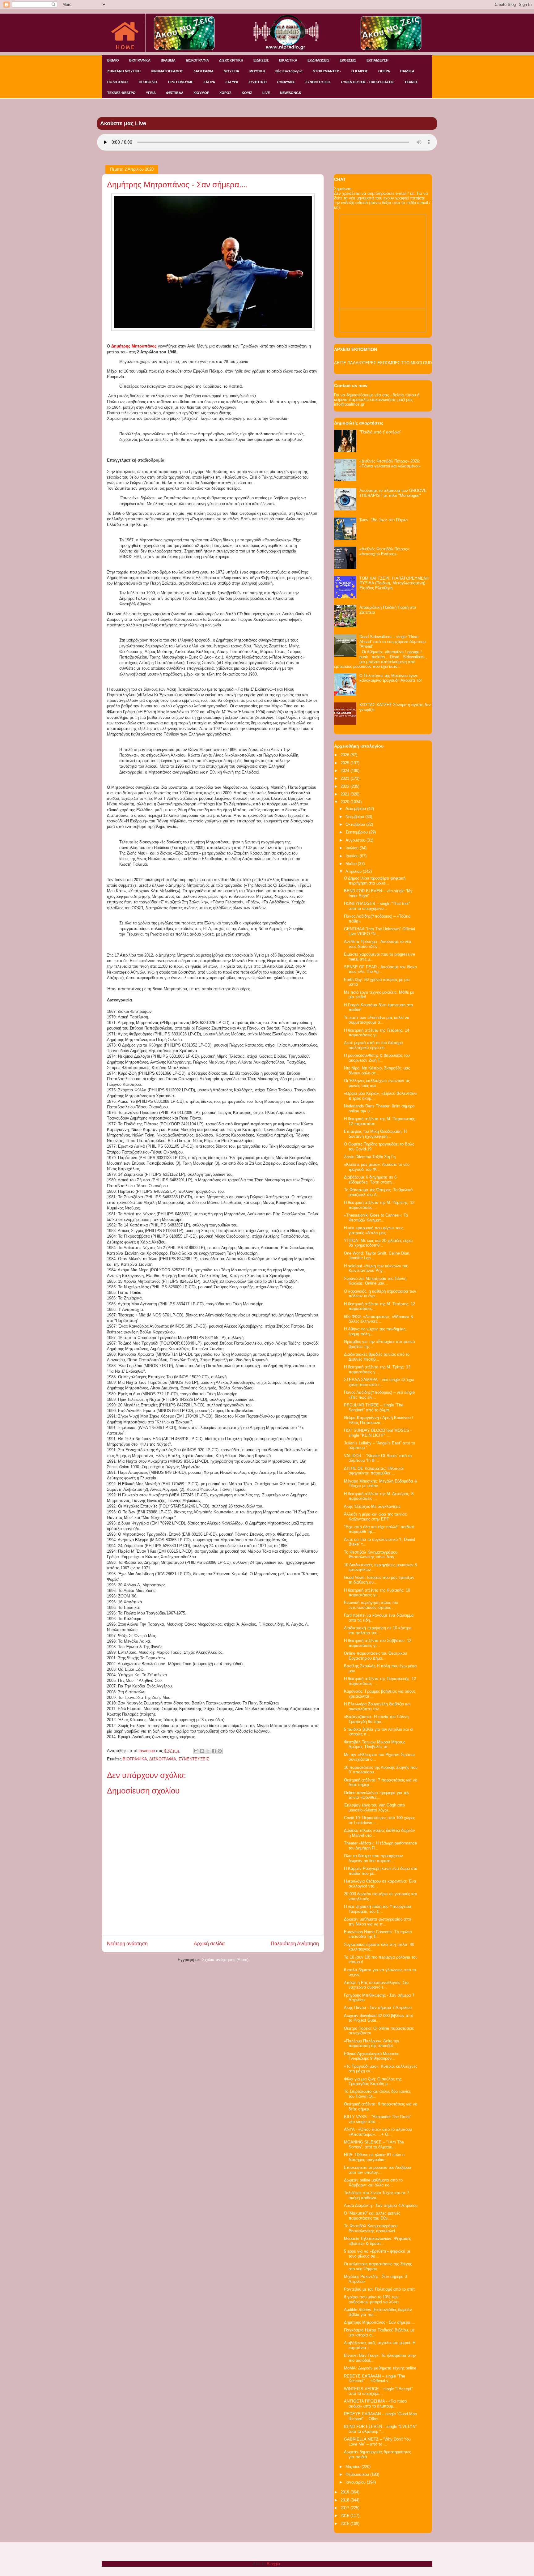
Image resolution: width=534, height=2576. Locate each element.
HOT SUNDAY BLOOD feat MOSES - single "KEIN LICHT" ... (378, 1433)
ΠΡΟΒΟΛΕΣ (148, 82)
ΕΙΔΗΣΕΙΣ (261, 60)
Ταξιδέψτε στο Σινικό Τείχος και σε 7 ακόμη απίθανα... (377, 2195)
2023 (345, 778)
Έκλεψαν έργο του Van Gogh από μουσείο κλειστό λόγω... (374, 1808)
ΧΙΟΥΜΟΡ (201, 93)
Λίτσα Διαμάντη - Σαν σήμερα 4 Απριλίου (381, 2205)
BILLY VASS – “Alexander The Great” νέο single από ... (377, 2119)
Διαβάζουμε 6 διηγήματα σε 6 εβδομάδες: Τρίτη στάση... (370, 1180)
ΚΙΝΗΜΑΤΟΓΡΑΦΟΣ (167, 71)
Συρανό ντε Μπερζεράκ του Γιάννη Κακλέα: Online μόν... (375, 1281)
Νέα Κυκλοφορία (289, 71)
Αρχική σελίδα (209, 1944)
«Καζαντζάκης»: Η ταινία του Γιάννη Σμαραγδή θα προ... (376, 1719)
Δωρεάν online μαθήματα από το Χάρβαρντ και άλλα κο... (373, 2183)
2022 (345, 786)
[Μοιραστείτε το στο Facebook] (214, 1751)
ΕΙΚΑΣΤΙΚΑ (288, 60)
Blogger (273, 2564)
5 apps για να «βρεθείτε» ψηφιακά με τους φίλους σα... (377, 2254)
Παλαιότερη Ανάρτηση (295, 1944)
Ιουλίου (353, 848)
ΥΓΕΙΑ (151, 93)
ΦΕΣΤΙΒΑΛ (175, 93)
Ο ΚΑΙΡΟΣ (360, 71)
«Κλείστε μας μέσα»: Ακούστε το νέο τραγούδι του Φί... (377, 1167)
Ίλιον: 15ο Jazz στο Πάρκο (384, 520)
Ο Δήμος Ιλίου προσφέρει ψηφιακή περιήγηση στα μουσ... (375, 881)
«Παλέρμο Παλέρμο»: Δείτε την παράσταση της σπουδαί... (372, 2043)
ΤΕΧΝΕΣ (411, 82)
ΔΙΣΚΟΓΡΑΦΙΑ (197, 60)
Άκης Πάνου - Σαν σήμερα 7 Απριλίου (378, 2008)
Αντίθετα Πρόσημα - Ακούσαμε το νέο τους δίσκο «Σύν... (377, 944)
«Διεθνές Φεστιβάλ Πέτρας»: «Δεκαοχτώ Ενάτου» (385, 551)
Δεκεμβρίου (356, 809)
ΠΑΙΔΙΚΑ (407, 71)
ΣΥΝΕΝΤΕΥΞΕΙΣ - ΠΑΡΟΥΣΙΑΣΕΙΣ (368, 82)
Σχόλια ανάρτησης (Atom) (225, 1960)
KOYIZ (247, 93)
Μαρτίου (354, 2467)
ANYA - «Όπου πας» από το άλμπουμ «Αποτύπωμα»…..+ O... (378, 2132)
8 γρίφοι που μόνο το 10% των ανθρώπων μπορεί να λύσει (371, 2299)
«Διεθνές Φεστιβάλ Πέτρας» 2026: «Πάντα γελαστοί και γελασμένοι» (390, 464)
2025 (345, 763)
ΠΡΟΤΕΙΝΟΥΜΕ (181, 82)
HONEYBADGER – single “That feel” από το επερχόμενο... (377, 906)
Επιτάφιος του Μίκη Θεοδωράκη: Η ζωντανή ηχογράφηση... (375, 1134)
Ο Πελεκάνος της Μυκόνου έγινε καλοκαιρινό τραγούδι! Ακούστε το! (391, 678)
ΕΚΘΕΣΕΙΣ (348, 60)
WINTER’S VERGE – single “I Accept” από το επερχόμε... (378, 2391)
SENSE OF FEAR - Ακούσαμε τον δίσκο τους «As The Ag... (380, 969)
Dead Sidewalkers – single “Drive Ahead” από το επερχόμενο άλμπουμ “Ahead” (392, 642)
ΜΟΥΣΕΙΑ (231, 71)
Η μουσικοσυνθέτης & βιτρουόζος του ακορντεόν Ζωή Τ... (377, 1058)
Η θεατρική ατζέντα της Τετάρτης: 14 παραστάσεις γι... (377, 1033)
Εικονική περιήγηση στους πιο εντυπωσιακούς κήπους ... (371, 1605)
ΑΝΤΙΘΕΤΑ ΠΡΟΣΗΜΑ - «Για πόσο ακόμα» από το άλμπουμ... (375, 2404)
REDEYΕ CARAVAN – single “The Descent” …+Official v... (375, 2379)
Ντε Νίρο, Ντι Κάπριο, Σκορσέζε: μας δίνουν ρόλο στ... (377, 1070)
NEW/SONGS (290, 93)
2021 (345, 794)
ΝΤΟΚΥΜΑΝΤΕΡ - (327, 71)
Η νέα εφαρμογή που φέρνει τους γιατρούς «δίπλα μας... (374, 1230)
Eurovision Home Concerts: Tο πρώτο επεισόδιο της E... (378, 1934)
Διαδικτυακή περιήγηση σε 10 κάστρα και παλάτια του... (378, 1630)
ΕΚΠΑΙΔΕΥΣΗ (377, 60)
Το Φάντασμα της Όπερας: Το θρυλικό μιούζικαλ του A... (378, 1192)
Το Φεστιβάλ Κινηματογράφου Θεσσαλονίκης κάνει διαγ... (371, 1555)
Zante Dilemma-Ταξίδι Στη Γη (370, 1157)
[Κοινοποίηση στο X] (208, 1751)
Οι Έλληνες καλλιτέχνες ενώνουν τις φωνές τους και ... (377, 1083)
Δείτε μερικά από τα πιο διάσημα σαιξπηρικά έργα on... (373, 1045)
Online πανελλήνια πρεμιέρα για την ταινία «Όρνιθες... (377, 1795)
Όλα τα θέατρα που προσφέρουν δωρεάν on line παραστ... (373, 1858)
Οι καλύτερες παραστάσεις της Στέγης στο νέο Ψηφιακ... (378, 2266)
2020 (345, 802)
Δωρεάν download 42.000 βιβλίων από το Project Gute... (379, 2018)
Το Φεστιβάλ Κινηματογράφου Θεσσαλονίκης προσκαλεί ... (372, 2228)
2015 (345, 2524)
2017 (345, 2508)
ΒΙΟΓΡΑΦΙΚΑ (140, 60)
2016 (345, 2516)
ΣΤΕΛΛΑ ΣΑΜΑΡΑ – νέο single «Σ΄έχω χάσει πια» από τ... (379, 1382)
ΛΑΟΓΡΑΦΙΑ (203, 71)
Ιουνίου (353, 856)
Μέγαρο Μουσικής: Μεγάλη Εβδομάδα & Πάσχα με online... (381, 1484)
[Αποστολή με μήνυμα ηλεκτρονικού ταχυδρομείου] (196, 1751)
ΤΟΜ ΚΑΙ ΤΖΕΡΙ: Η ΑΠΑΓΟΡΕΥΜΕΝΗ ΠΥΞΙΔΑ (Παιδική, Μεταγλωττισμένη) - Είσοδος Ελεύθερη (394, 583)
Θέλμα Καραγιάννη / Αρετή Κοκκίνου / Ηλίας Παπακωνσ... (379, 1420)
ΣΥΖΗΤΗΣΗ (258, 82)
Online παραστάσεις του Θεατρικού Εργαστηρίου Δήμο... (375, 1656)
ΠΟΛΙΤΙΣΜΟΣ (118, 82)
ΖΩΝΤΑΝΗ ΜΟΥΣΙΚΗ (124, 71)
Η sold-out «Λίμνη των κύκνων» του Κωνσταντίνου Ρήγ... (376, 1268)
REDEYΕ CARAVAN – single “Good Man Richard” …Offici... (380, 2416)
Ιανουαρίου (356, 2482)
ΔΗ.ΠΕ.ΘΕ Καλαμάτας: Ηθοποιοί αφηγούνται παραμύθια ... (374, 1471)
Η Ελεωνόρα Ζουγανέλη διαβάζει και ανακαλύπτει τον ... (377, 1706)
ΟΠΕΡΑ (384, 71)
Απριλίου (354, 871)
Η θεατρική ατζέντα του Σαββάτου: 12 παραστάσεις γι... (378, 1643)
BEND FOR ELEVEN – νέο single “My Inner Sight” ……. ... (378, 893)
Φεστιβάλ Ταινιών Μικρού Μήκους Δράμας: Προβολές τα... (375, 1744)
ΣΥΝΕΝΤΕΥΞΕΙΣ (318, 82)
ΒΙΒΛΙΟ (113, 60)
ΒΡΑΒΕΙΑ (168, 60)
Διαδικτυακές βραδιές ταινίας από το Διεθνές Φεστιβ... (377, 1357)
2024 (345, 771)
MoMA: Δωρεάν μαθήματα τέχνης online (380, 2368)
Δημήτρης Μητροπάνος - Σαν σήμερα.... (380, 2322)
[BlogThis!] (202, 1751)
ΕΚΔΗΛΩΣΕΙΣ (318, 60)
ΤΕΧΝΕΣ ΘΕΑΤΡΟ (121, 93)
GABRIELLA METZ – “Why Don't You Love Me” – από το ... (377, 2442)
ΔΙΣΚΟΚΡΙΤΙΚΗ (231, 60)
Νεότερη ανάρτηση (127, 1944)
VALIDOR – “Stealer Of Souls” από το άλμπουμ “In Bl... (378, 1458)
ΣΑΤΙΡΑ (209, 82)
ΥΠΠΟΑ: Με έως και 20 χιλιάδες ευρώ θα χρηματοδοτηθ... (378, 1243)
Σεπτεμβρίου (357, 832)
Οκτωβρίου (356, 824)
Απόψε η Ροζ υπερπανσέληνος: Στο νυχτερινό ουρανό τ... (376, 1985)
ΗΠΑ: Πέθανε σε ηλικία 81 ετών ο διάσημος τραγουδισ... (374, 2157)
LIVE (266, 93)
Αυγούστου (356, 840)
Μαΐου (352, 864)
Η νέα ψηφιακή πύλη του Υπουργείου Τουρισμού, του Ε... (377, 1909)
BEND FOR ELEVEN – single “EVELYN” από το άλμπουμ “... (380, 2429)
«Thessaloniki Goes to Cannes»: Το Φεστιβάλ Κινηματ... (376, 1218)
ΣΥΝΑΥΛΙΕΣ (286, 82)
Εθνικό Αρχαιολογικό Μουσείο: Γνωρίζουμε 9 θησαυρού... (372, 2056)
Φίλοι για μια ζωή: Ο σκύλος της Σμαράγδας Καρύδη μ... (373, 2081)
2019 (345, 2492)
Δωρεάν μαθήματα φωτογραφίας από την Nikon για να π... (377, 1922)
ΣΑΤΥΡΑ (232, 82)
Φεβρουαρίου (358, 2474)
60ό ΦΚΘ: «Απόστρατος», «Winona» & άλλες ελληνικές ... (379, 1319)
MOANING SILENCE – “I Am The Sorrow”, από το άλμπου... (374, 2145)
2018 (345, 2500)
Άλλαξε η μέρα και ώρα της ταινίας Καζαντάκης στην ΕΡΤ (375, 1517)
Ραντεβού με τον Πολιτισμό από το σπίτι (380, 2289)
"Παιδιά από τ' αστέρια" (380, 432)
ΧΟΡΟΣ (225, 93)
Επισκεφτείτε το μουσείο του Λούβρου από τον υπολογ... (377, 2170)
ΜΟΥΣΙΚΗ (257, 71)
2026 (345, 755)
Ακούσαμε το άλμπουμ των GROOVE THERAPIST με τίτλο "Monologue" (393, 493)
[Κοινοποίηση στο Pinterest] (220, 1751)
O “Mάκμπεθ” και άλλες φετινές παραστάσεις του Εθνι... (372, 2216)
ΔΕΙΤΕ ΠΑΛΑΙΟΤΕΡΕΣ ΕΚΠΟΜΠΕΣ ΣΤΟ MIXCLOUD (383, 363)
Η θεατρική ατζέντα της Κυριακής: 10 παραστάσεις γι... (377, 1593)
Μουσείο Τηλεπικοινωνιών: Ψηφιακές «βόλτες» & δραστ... (377, 2241)
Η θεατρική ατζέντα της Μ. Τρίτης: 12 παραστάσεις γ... (377, 1369)
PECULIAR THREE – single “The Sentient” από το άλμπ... (374, 1407)
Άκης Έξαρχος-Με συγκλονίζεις (372, 1506)
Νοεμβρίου (355, 817)
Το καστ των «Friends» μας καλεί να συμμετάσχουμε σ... (377, 1020)
